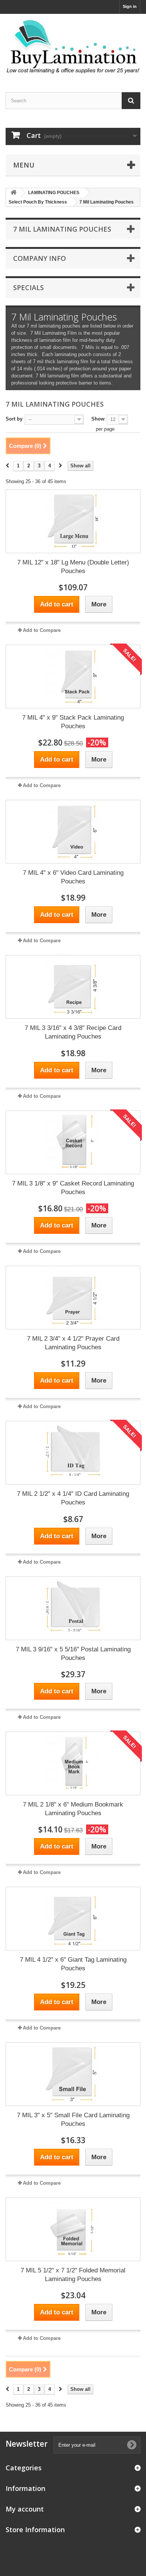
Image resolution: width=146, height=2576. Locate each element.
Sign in (130, 6)
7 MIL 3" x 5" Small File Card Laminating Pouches (73, 2119)
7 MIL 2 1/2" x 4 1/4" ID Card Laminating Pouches (73, 1498)
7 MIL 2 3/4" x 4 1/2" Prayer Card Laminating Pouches (73, 1343)
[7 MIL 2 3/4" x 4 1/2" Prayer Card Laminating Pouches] (73, 1298)
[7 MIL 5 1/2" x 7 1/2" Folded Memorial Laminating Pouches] (73, 2229)
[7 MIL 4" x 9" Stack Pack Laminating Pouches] (73, 677)
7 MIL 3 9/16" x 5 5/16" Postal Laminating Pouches (73, 1654)
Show (98, 419)
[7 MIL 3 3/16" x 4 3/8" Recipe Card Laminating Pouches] (73, 987)
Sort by (14, 419)
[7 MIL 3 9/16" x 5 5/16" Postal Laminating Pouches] (73, 1608)
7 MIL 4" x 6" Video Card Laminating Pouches (73, 877)
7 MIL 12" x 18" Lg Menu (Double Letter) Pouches (73, 567)
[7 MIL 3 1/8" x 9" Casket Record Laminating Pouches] (73, 1142)
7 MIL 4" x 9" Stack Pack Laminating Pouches (73, 722)
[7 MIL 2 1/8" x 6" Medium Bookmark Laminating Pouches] (73, 1763)
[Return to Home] (13, 193)
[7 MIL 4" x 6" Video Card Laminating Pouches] (73, 832)
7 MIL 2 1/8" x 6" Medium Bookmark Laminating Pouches (73, 1809)
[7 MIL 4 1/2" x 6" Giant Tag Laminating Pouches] (73, 1919)
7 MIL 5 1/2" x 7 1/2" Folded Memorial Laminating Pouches (73, 2275)
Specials (28, 287)
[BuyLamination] (73, 46)
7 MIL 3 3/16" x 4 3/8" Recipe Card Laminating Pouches (73, 1032)
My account (25, 2509)
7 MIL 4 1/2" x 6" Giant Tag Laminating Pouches (73, 1964)
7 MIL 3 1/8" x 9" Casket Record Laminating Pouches (73, 1188)
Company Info (39, 258)
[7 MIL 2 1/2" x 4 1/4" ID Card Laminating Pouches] (73, 1453)
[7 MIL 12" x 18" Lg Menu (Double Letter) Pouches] (73, 521)
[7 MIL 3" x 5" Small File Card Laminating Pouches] (73, 2074)
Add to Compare (42, 630)
